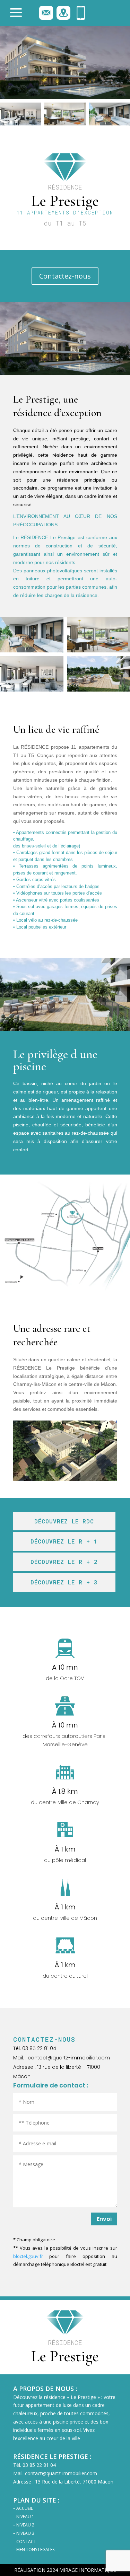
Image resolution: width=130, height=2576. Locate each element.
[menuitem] (21, 13)
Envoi (104, 2219)
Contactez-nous (65, 276)
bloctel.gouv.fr (28, 2256)
